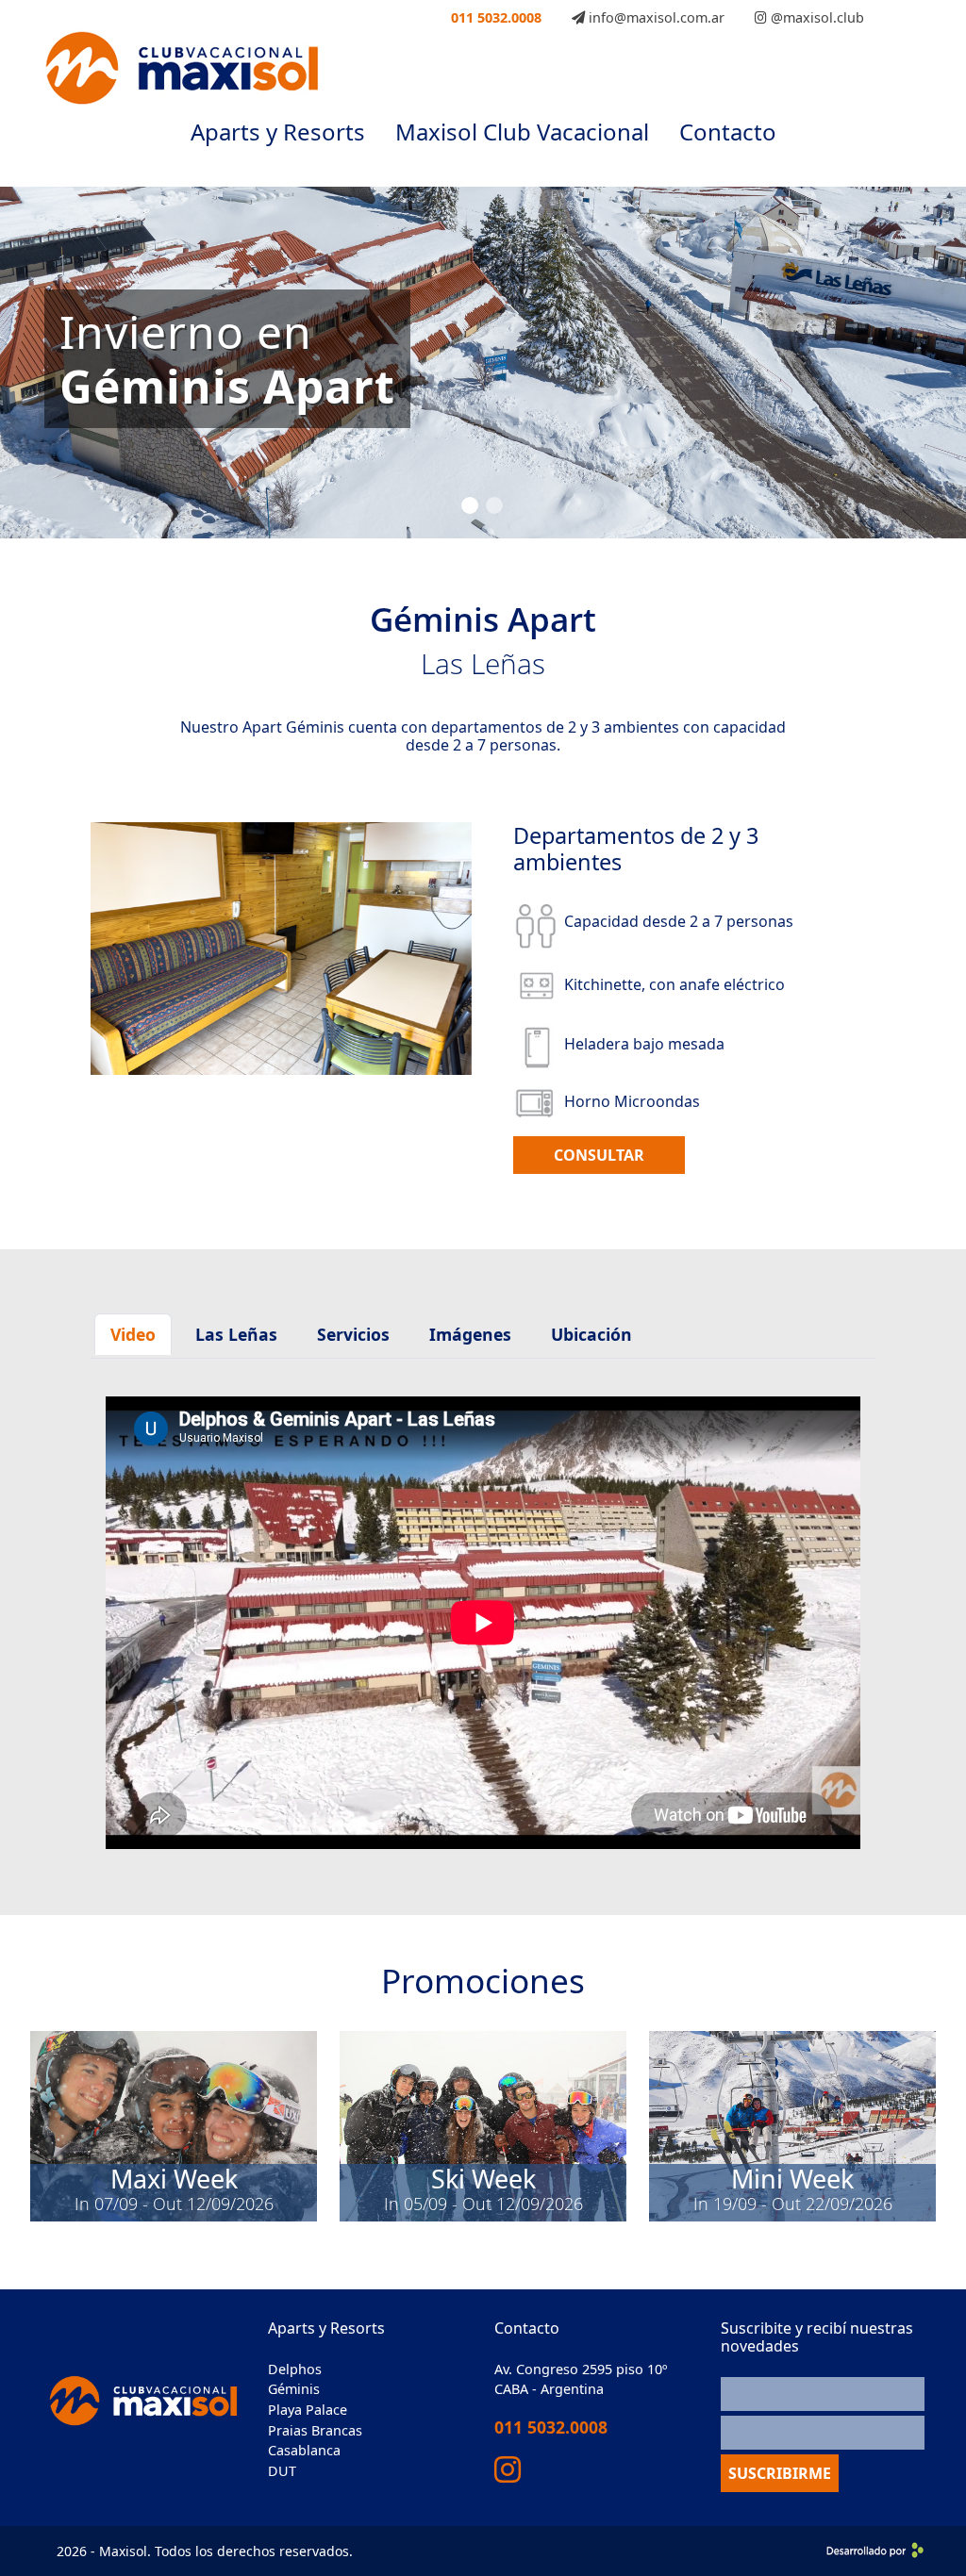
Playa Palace (308, 2410)
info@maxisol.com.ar (655, 17)
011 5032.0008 (496, 17)
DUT (282, 2471)
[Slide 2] (494, 505)
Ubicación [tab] (591, 1334)
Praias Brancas (315, 2430)
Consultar (599, 1155)
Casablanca (304, 2450)
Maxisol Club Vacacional (522, 132)
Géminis (294, 2389)
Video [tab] (133, 1334)
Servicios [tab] (353, 1334)
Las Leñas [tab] (236, 1334)
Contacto (728, 132)
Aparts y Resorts (278, 132)
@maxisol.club (816, 17)
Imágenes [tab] (470, 1334)
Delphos (295, 2369)
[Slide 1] (470, 505)
